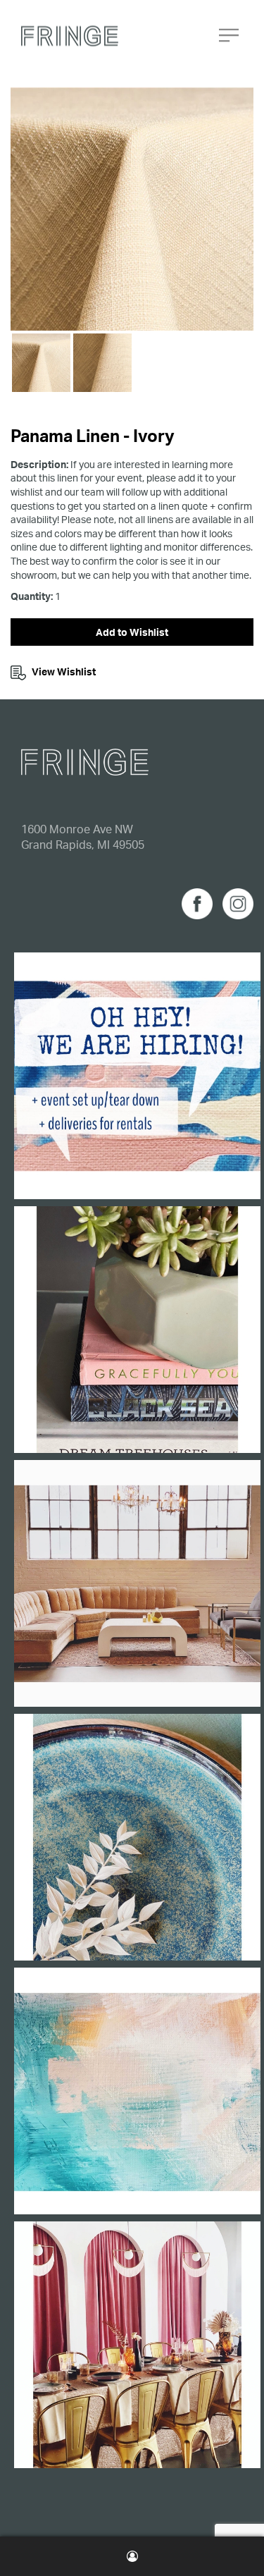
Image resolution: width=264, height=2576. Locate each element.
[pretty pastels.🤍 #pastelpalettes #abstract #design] (137, 2091)
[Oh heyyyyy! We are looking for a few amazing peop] (137, 1076)
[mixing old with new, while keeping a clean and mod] (137, 1583)
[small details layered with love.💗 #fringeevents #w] (137, 1330)
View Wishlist (64, 671)
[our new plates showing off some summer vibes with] (137, 1837)
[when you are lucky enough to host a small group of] (137, 2345)
